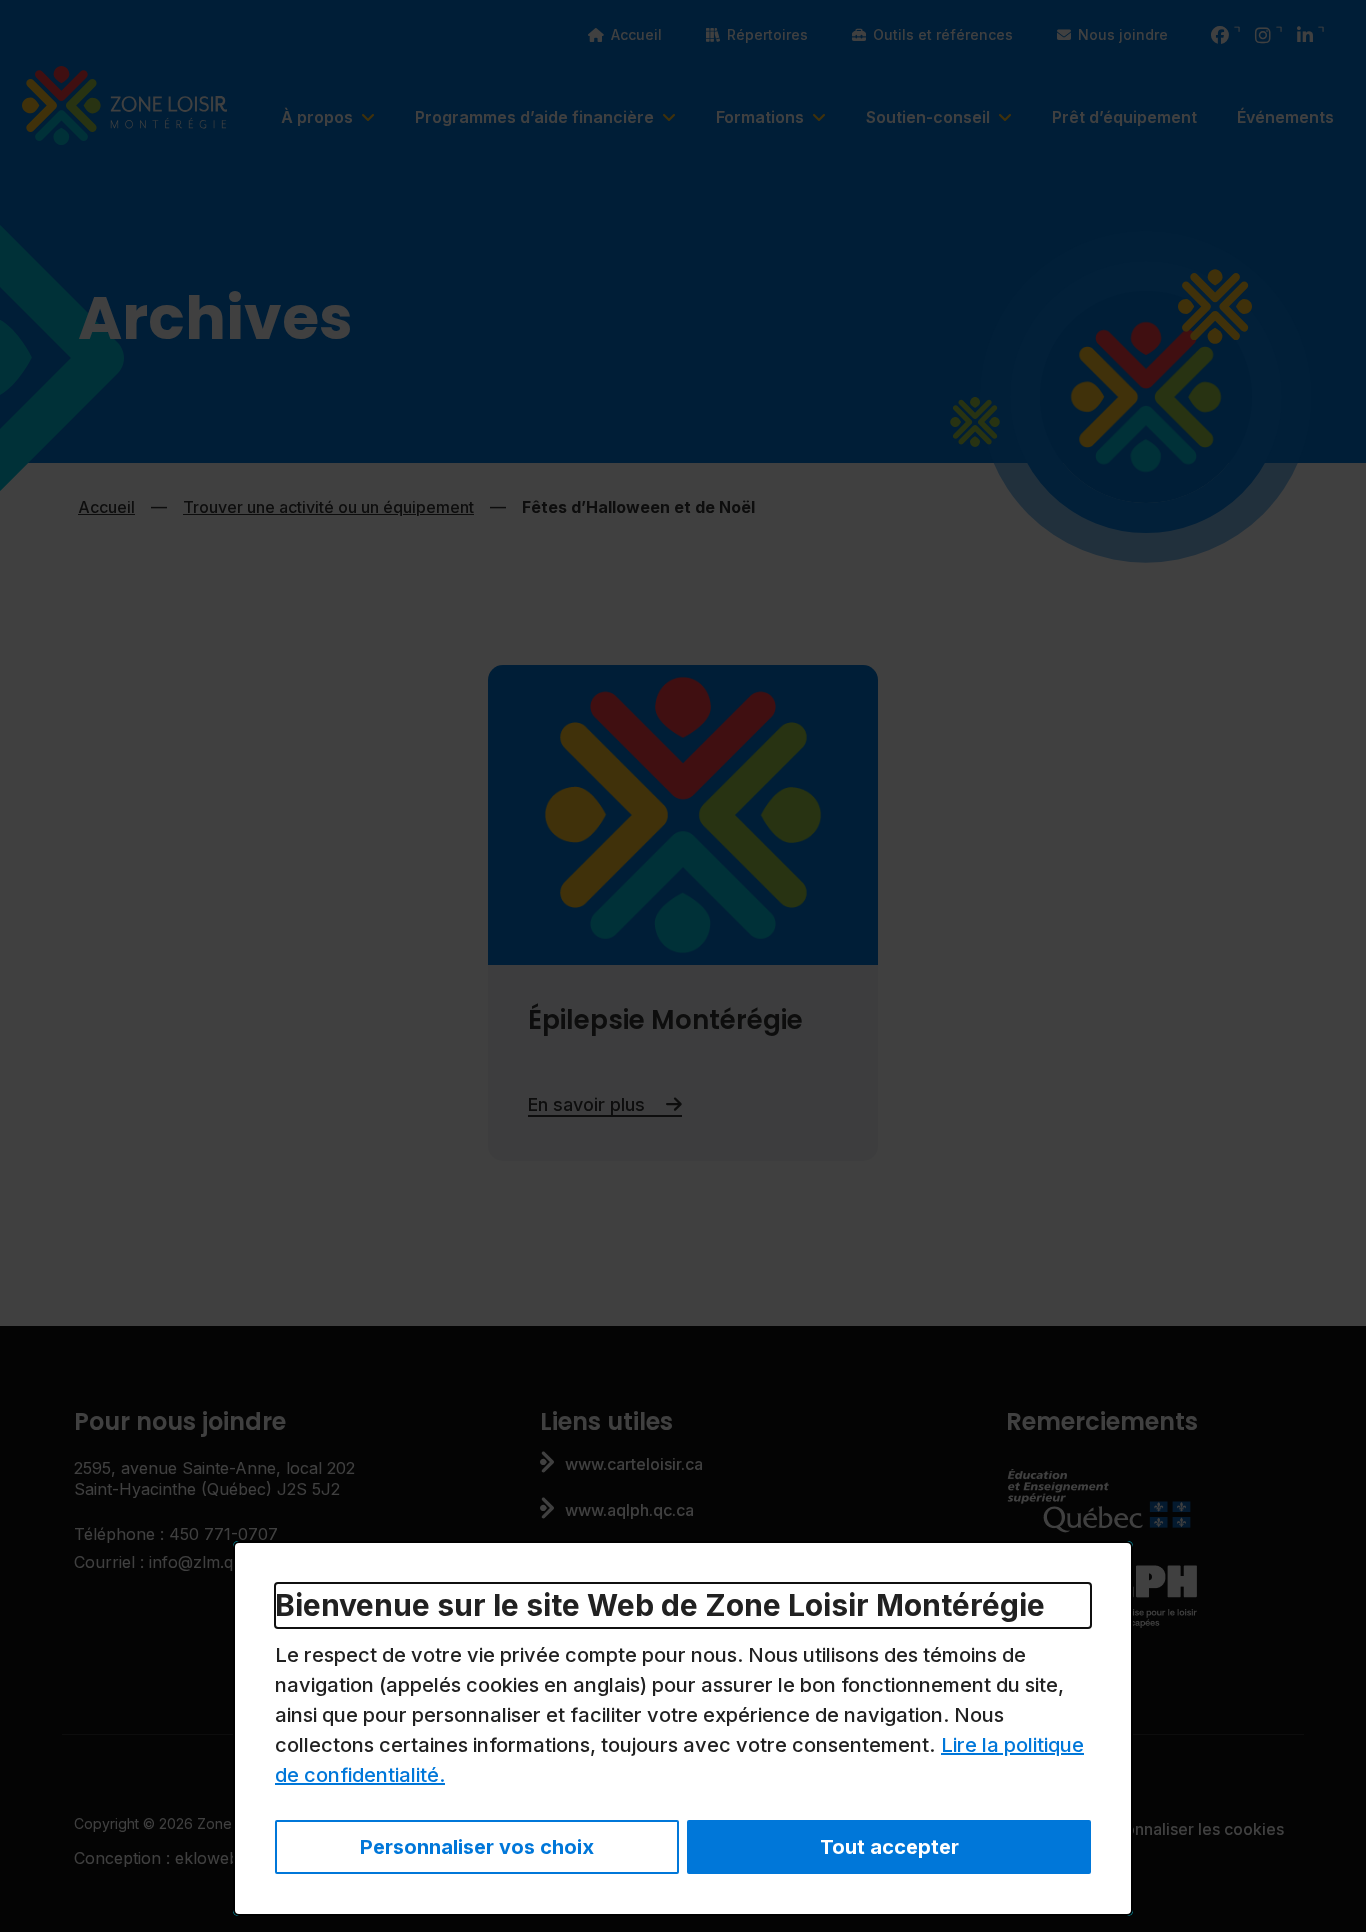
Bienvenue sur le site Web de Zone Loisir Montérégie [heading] (660, 1605)
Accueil (636, 34)
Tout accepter (889, 1847)
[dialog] (683, 1728)
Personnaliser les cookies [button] (1187, 1829)
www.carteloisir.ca (634, 1464)
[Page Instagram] (1263, 35)
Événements (1285, 117)
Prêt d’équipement (1124, 117)
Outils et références (943, 34)
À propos (317, 117)
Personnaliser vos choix (477, 1847)
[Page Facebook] (1220, 35)
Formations (760, 117)
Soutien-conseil (928, 117)
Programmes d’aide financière (534, 117)
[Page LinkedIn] (1305, 35)
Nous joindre (1123, 34)
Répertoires (767, 34)
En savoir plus (605, 1104)
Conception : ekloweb (167, 1858)
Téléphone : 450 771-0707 (176, 1534)
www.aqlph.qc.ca (629, 1510)
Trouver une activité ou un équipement (328, 507)
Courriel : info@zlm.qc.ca (169, 1562)
